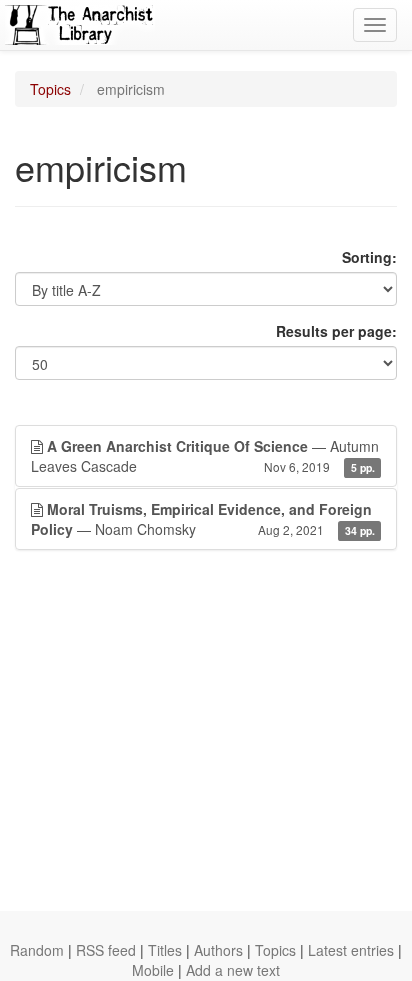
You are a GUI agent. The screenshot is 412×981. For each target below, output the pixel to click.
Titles (165, 950)
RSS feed (106, 950)
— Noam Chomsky (203, 519)
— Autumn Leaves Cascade (205, 456)
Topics (50, 89)
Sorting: (369, 257)
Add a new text (233, 970)
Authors (218, 950)
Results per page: (336, 331)
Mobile (153, 970)
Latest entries (351, 950)
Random (37, 950)
